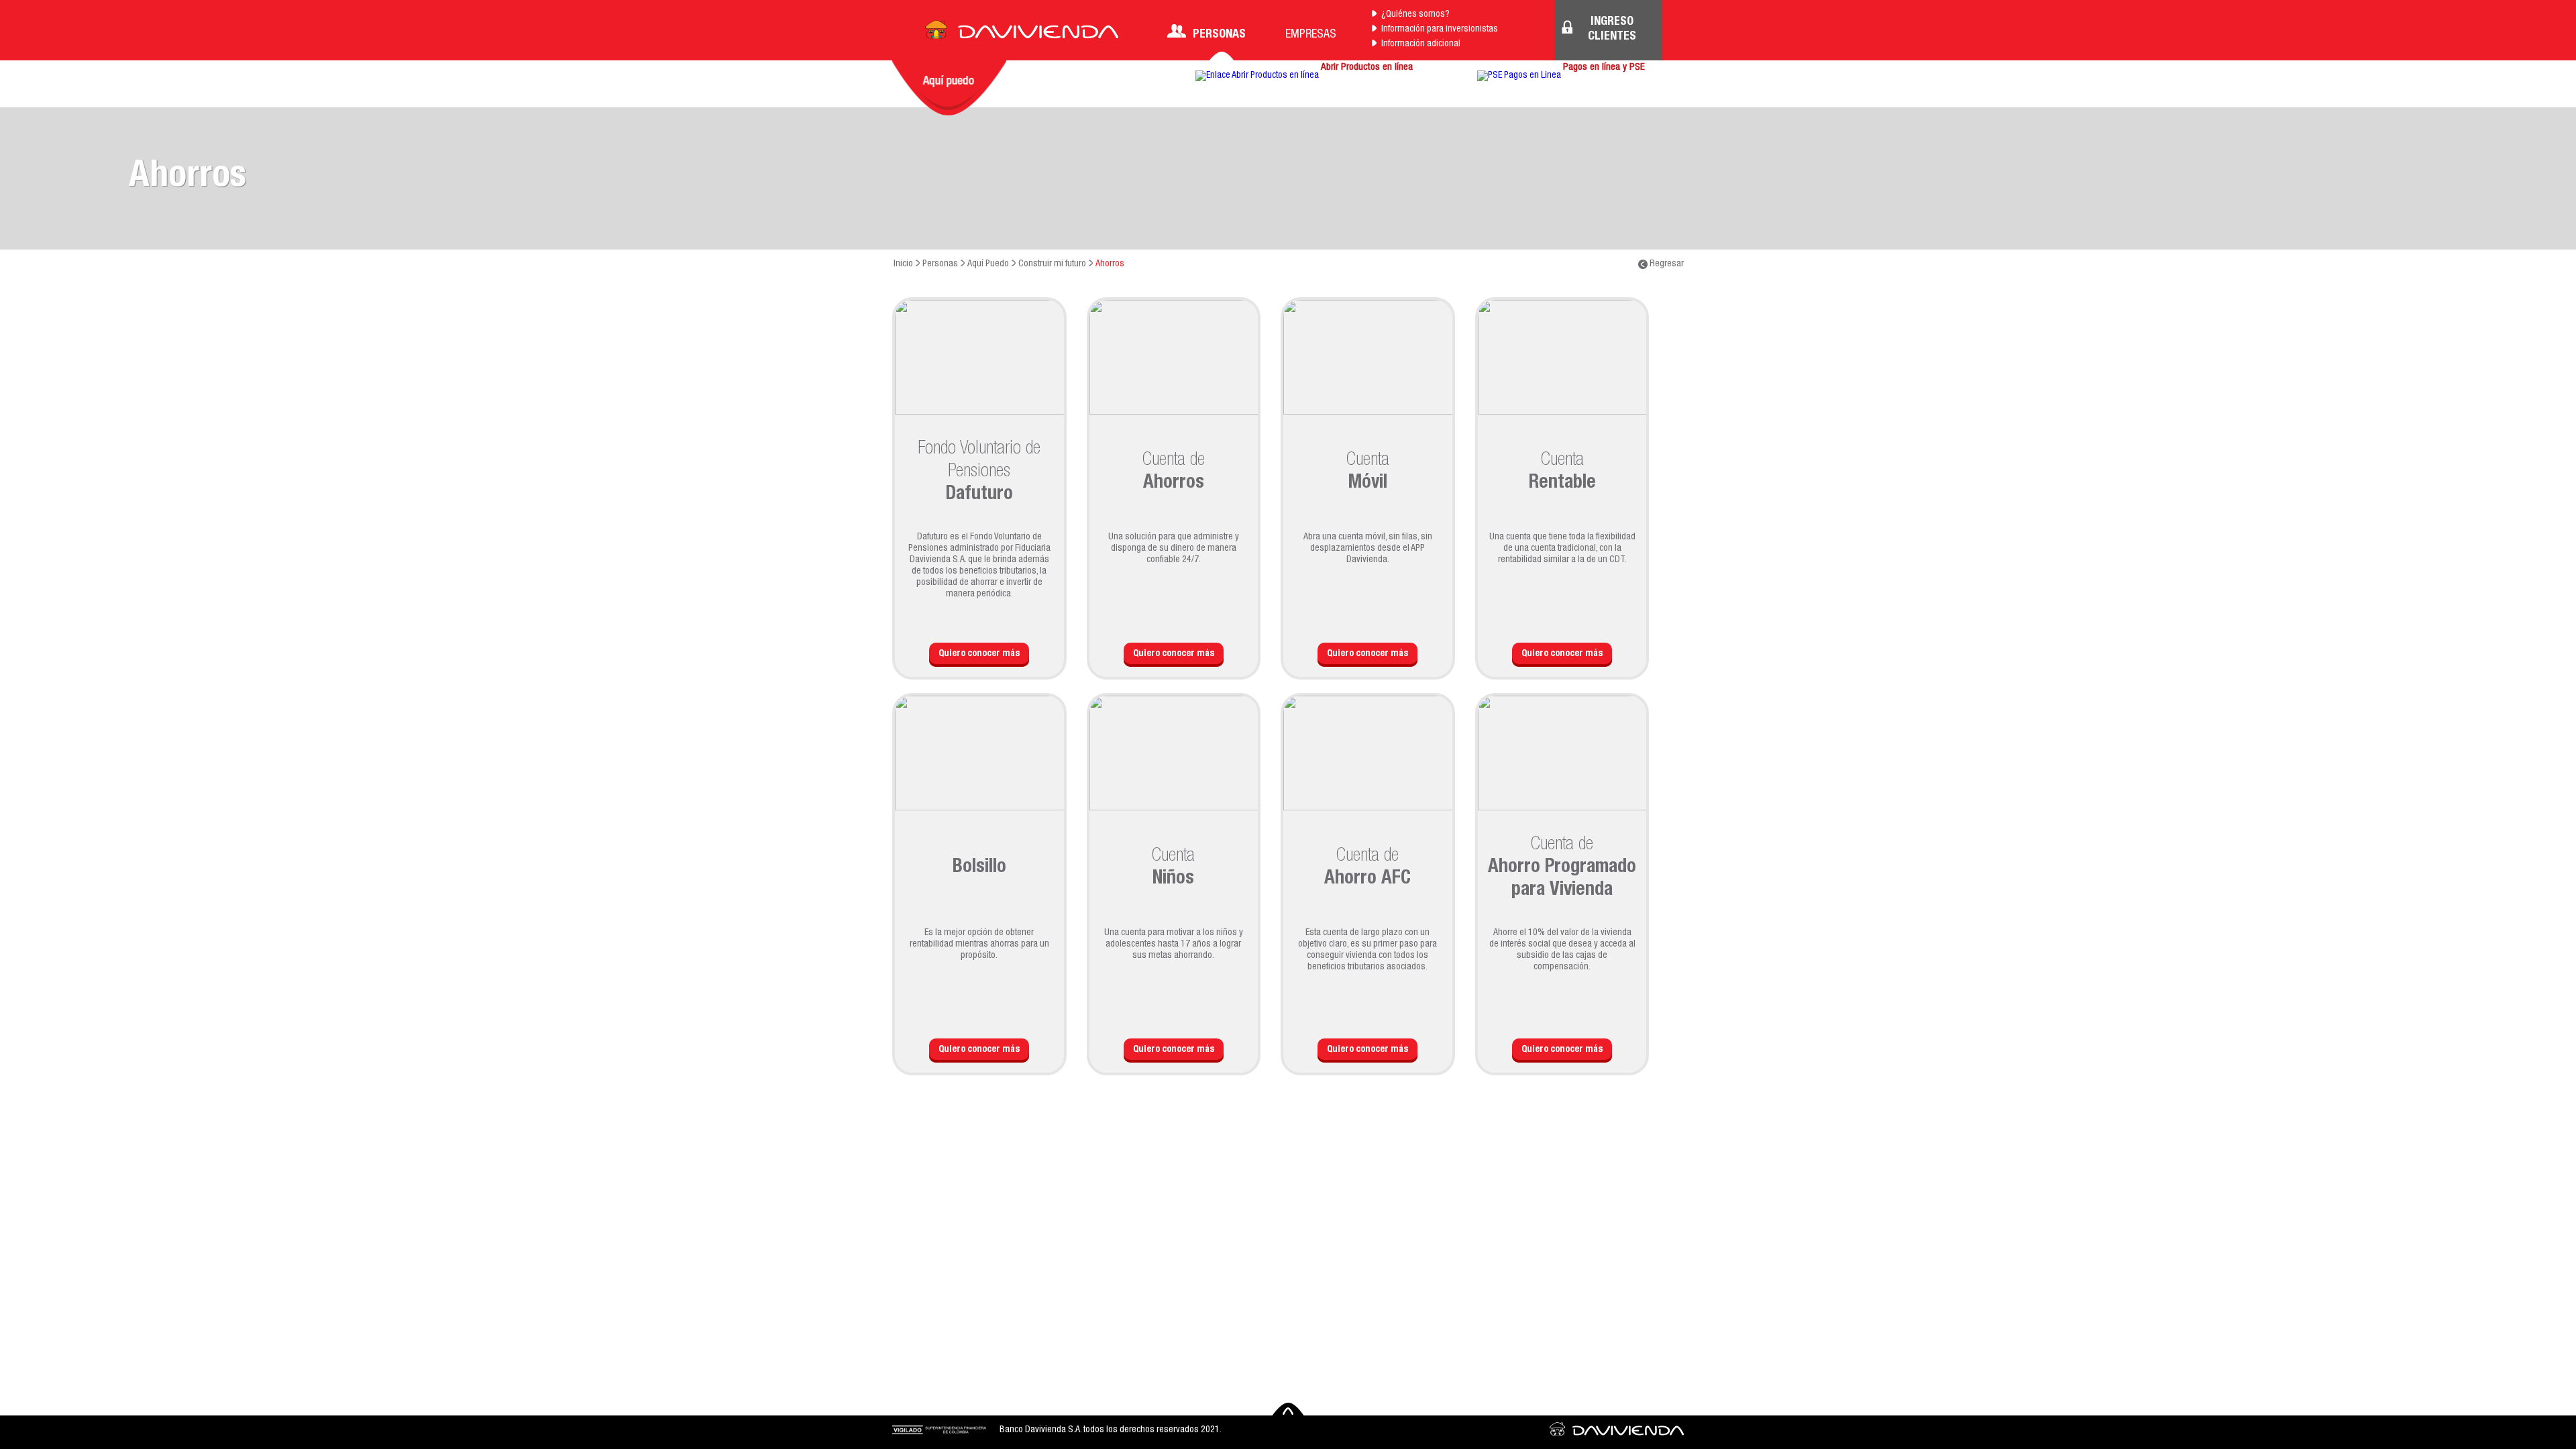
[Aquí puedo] (949, 88)
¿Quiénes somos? (1415, 15)
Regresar (1666, 264)
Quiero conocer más (979, 654)
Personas (1219, 35)
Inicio (903, 264)
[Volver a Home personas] (1022, 34)
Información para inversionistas (1440, 30)
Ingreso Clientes (1612, 30)
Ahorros (1110, 264)
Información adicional (1421, 44)
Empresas (1311, 35)
